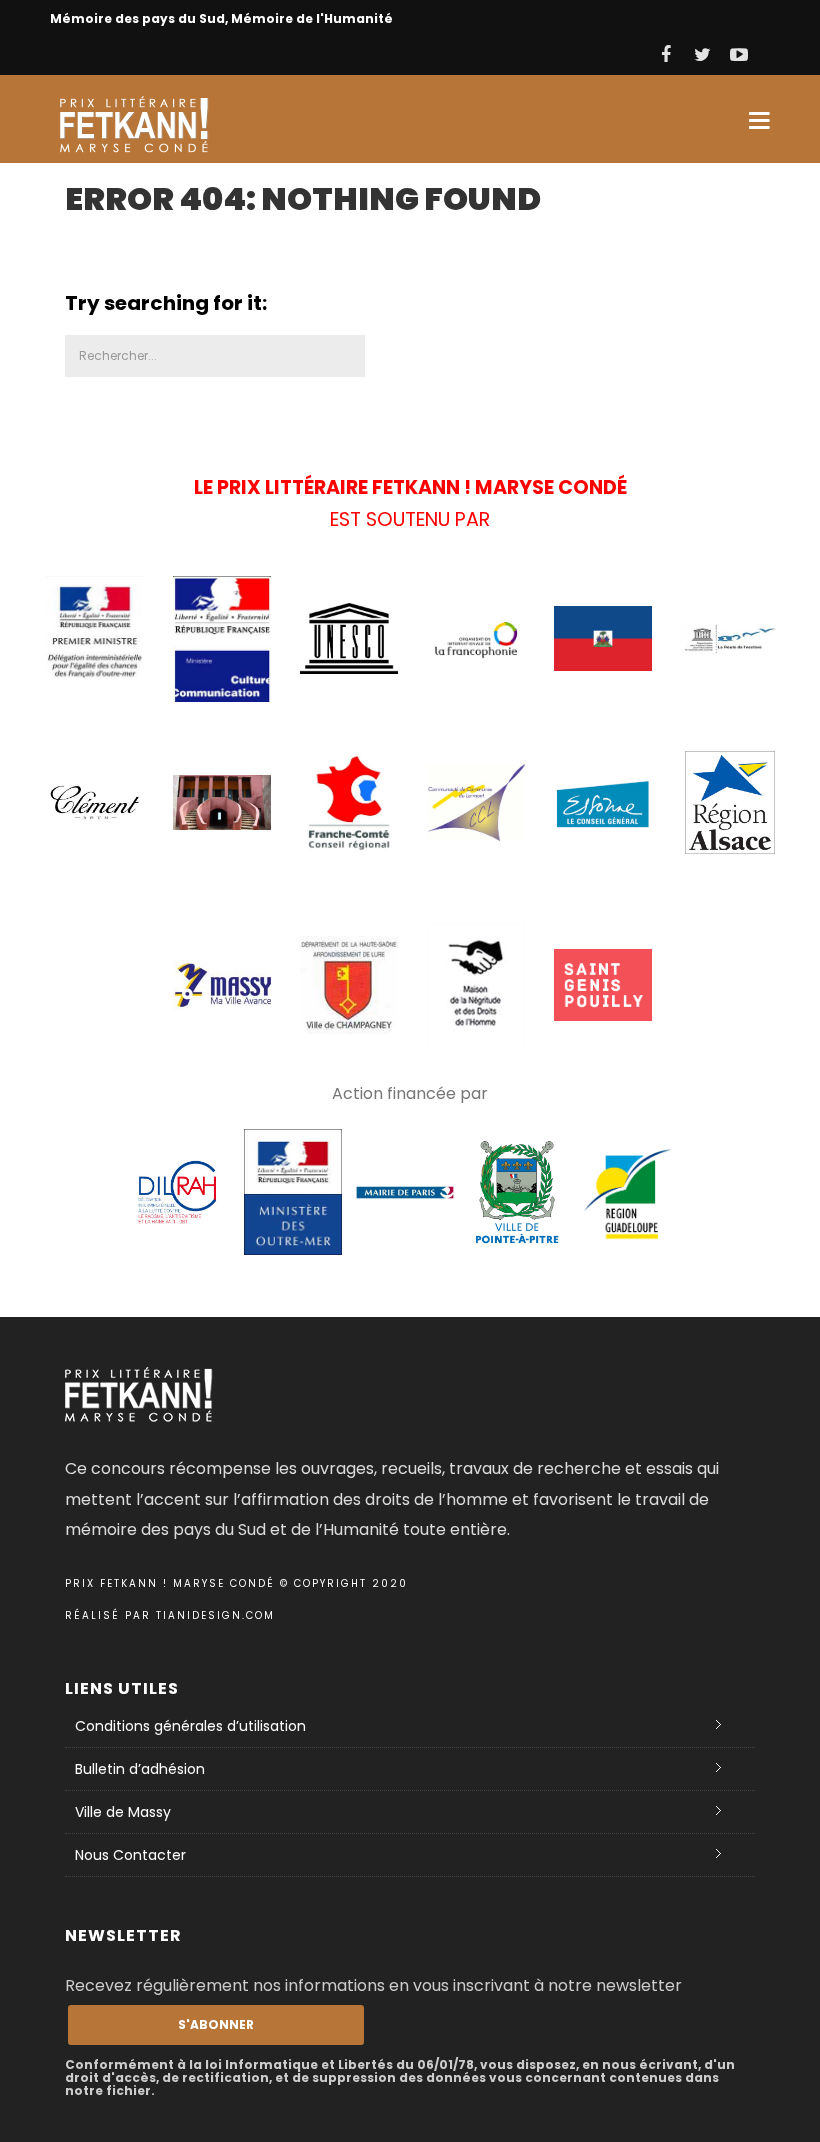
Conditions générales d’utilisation (190, 1726)
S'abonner (216, 2024)
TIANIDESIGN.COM (215, 1615)
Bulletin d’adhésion (140, 1769)
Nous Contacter (130, 1855)
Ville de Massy (123, 1812)
